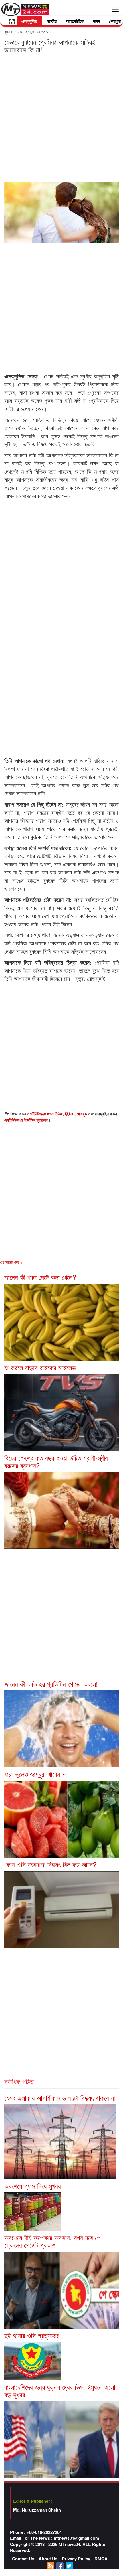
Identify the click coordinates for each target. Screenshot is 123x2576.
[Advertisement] (61, 118)
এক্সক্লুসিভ (29, 21)
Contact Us (23, 2559)
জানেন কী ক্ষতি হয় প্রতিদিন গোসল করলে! (51, 1684)
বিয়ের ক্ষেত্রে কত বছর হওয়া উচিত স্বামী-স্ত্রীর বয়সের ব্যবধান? (56, 1461)
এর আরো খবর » (11, 1262)
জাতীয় (52, 21)
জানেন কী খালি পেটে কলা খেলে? (40, 1277)
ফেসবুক (82, 1114)
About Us (48, 2559)
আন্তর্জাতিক (75, 21)
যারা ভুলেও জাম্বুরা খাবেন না (36, 1774)
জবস (96, 21)
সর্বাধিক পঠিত (19, 2081)
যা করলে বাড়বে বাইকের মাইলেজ (40, 1367)
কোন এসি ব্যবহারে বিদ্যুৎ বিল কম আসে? (50, 1864)
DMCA (101, 2559)
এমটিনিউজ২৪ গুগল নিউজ (45, 1114)
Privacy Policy (76, 2559)
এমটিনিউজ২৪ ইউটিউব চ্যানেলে (26, 1120)
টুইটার (70, 1114)
